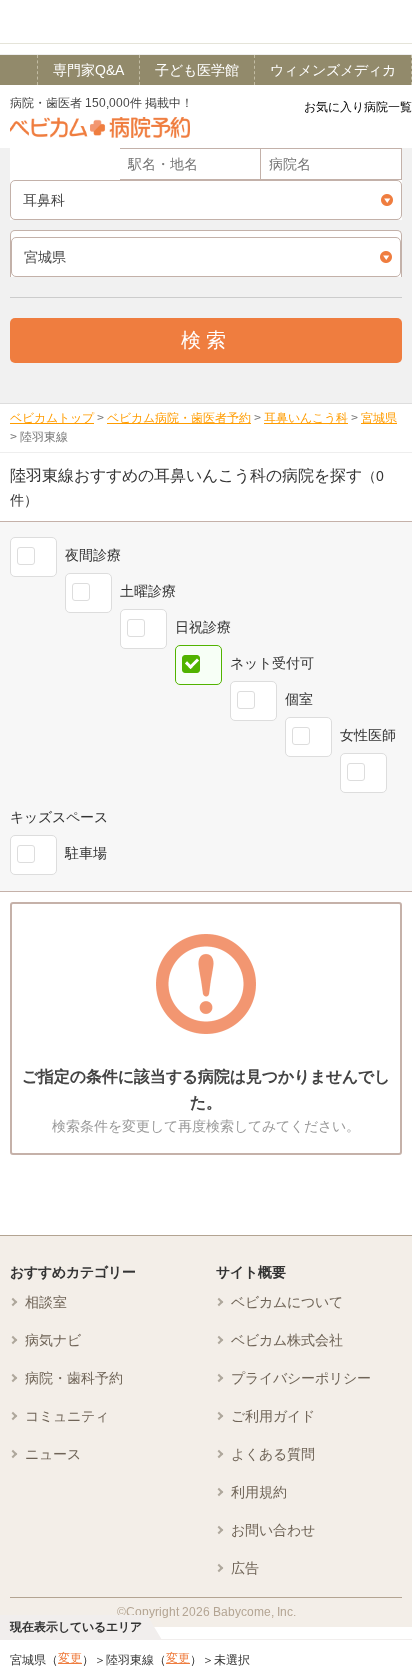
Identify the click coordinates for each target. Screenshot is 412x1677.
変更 (70, 1658)
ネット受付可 (272, 663)
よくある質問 (273, 1454)
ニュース (53, 1454)
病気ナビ (53, 1340)
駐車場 (86, 853)
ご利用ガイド (273, 1416)
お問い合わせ (273, 1530)
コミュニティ (67, 1416)
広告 (245, 1568)
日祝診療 (203, 627)
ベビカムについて (287, 1302)
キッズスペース (59, 817)
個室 (299, 699)
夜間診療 (93, 555)
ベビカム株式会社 (287, 1340)
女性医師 (368, 735)
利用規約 (259, 1492)
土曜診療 (148, 591)
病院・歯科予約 (74, 1378)
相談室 (46, 1302)
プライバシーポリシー (301, 1378)
